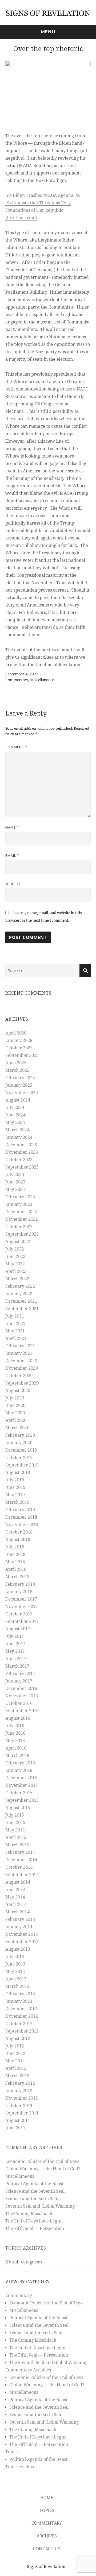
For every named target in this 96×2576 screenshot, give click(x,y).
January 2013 (19, 2001)
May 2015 (15, 1830)
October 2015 (19, 1793)
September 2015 (22, 1800)
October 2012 (19, 2024)
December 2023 (21, 1145)
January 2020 (19, 1443)
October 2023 (19, 1160)
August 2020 (18, 1391)
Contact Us (47, 2549)
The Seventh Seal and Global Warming (48, 2363)
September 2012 (22, 2031)
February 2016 (20, 1763)
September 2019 (22, 1465)
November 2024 (22, 1093)
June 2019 (15, 1487)
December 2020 (21, 1361)
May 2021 (15, 1331)
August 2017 (18, 1629)
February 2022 (20, 1286)
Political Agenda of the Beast (34, 2184)
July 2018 (15, 1547)
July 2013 (15, 1957)
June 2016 (15, 1733)
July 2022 (15, 1249)
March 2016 (17, 1756)
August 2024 (18, 1100)
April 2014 (16, 1904)
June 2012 (15, 2053)
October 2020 (19, 1376)
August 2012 (18, 2039)
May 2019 (15, 1495)
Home (47, 2498)
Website (13, 884)
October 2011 (19, 2106)
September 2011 (22, 2113)
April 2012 (16, 2068)
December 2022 (21, 1212)
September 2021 (22, 1309)
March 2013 (17, 1986)
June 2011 (15, 2128)
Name (12, 827)
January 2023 (19, 1204)
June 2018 (15, 1554)
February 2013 (20, 1994)
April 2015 (16, 1837)
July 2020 (15, 1398)
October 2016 (19, 1703)
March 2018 (17, 1577)
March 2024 (17, 1130)
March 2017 (17, 1666)
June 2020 (15, 1405)
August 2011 (18, 2120)
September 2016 (22, 1711)
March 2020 (17, 1428)
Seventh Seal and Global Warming (40, 2206)
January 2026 (19, 1040)
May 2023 (15, 1189)
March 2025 (17, 1070)
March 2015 (17, 1845)
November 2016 (22, 1696)
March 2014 (17, 1912)
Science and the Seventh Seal (35, 2191)
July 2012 (15, 2046)
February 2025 (20, 1078)
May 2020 (15, 1413)
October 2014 (19, 1867)
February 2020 (20, 1435)
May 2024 (15, 1122)
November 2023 (22, 1152)
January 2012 (19, 2091)
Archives (47, 2536)
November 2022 (22, 1219)
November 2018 (22, 1525)
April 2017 (16, 1659)
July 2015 (15, 1815)
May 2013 (15, 1972)
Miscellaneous (42, 680)
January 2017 (19, 1681)
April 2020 (16, 1420)
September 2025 (22, 1055)
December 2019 (21, 1450)
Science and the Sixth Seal (32, 2199)
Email (12, 855)
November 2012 (22, 2016)
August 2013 (18, 1949)
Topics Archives (26, 2248)
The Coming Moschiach (29, 2214)
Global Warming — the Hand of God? (43, 2169)
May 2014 (15, 1897)
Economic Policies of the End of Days (42, 2161)
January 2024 (19, 1137)
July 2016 (15, 1726)
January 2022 (19, 1294)
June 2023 (15, 1182)
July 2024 (15, 1108)
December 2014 (21, 1860)
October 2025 (19, 1048)
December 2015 (21, 1778)
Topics (12, 2452)
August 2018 (18, 1540)
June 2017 (15, 1644)
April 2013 (16, 1979)
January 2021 (19, 1353)
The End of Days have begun (34, 2221)
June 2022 (15, 1256)
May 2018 (15, 1562)
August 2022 (18, 1242)
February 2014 (20, 1919)
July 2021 (15, 1316)
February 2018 (20, 1584)
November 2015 (22, 1785)
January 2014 (19, 1927)
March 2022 (17, 1279)
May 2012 (15, 2061)
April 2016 (16, 1748)
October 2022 (19, 1227)
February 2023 (20, 1197)
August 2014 (18, 1882)
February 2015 (20, 1852)
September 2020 (22, 1383)
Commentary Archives (34, 2148)
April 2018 (16, 1569)
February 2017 (20, 1674)
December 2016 (21, 1688)
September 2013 (22, 1942)
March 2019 (17, 1502)
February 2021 (20, 1346)
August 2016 (18, 1718)
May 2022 (15, 1264)
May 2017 (15, 1651)
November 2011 (22, 2098)
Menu (48, 32)
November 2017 (22, 1607)
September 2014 (22, 1875)
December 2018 (21, 1517)
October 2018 (19, 1532)
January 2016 (19, 1770)
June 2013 (15, 1964)
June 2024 (15, 1115)
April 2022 (16, 1271)
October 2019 (19, 1458)
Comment (16, 747)
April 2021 (16, 1338)
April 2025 (16, 1063)
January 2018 (19, 1592)
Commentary (17, 680)
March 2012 (17, 2076)
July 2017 (15, 1636)
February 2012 (20, 2083)
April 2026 (16, 1033)
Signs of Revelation (46, 2567)
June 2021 (15, 1324)
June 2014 (15, 1890)
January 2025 (19, 1085)
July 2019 (15, 1480)
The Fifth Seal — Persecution (35, 2228)
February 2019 (20, 1510)
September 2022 (22, 1234)
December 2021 (21, 1301)
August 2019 (18, 1472)
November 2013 (22, 1934)
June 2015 (15, 1823)
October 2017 (19, 1614)
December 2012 (21, 2009)
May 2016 (15, 1741)
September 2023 (22, 1167)
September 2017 (22, 1621)
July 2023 (15, 1175)
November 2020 (22, 1368)
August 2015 (18, 1808)
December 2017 (21, 1599)
